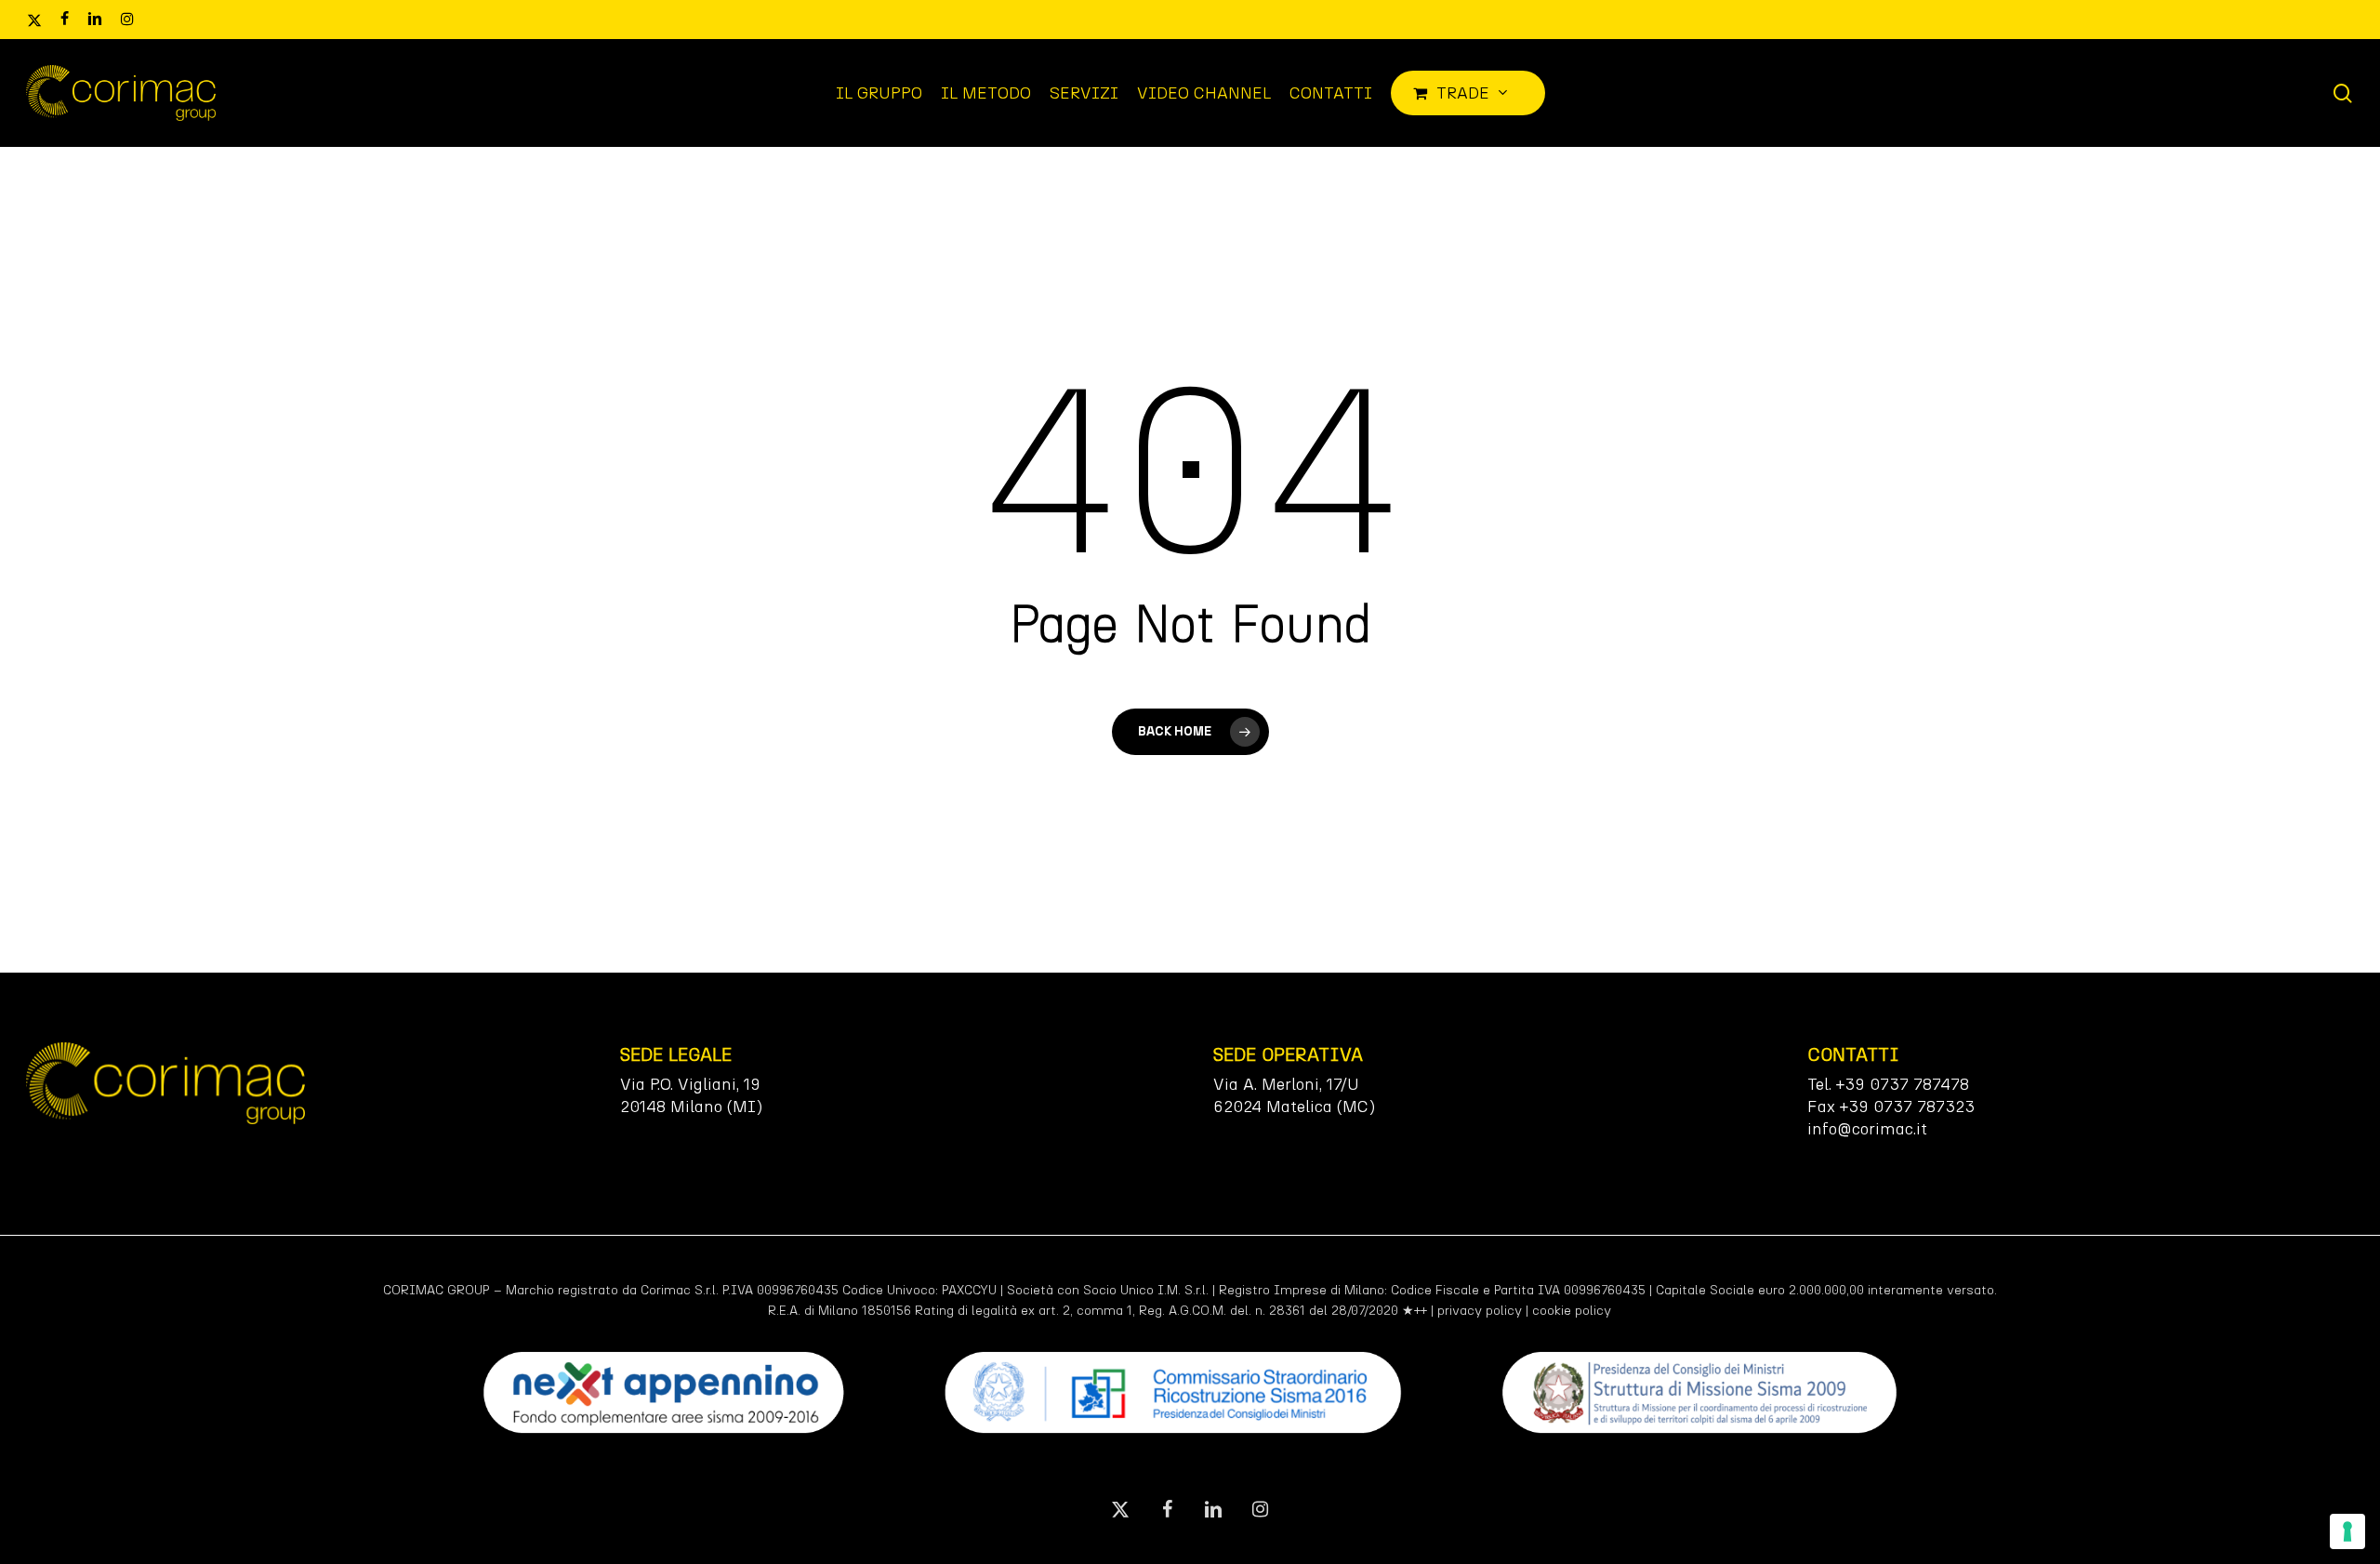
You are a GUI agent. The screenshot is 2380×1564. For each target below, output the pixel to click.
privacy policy (1480, 1311)
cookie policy (1572, 1311)
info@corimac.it (1867, 1129)
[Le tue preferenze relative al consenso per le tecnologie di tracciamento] (2347, 1531)
